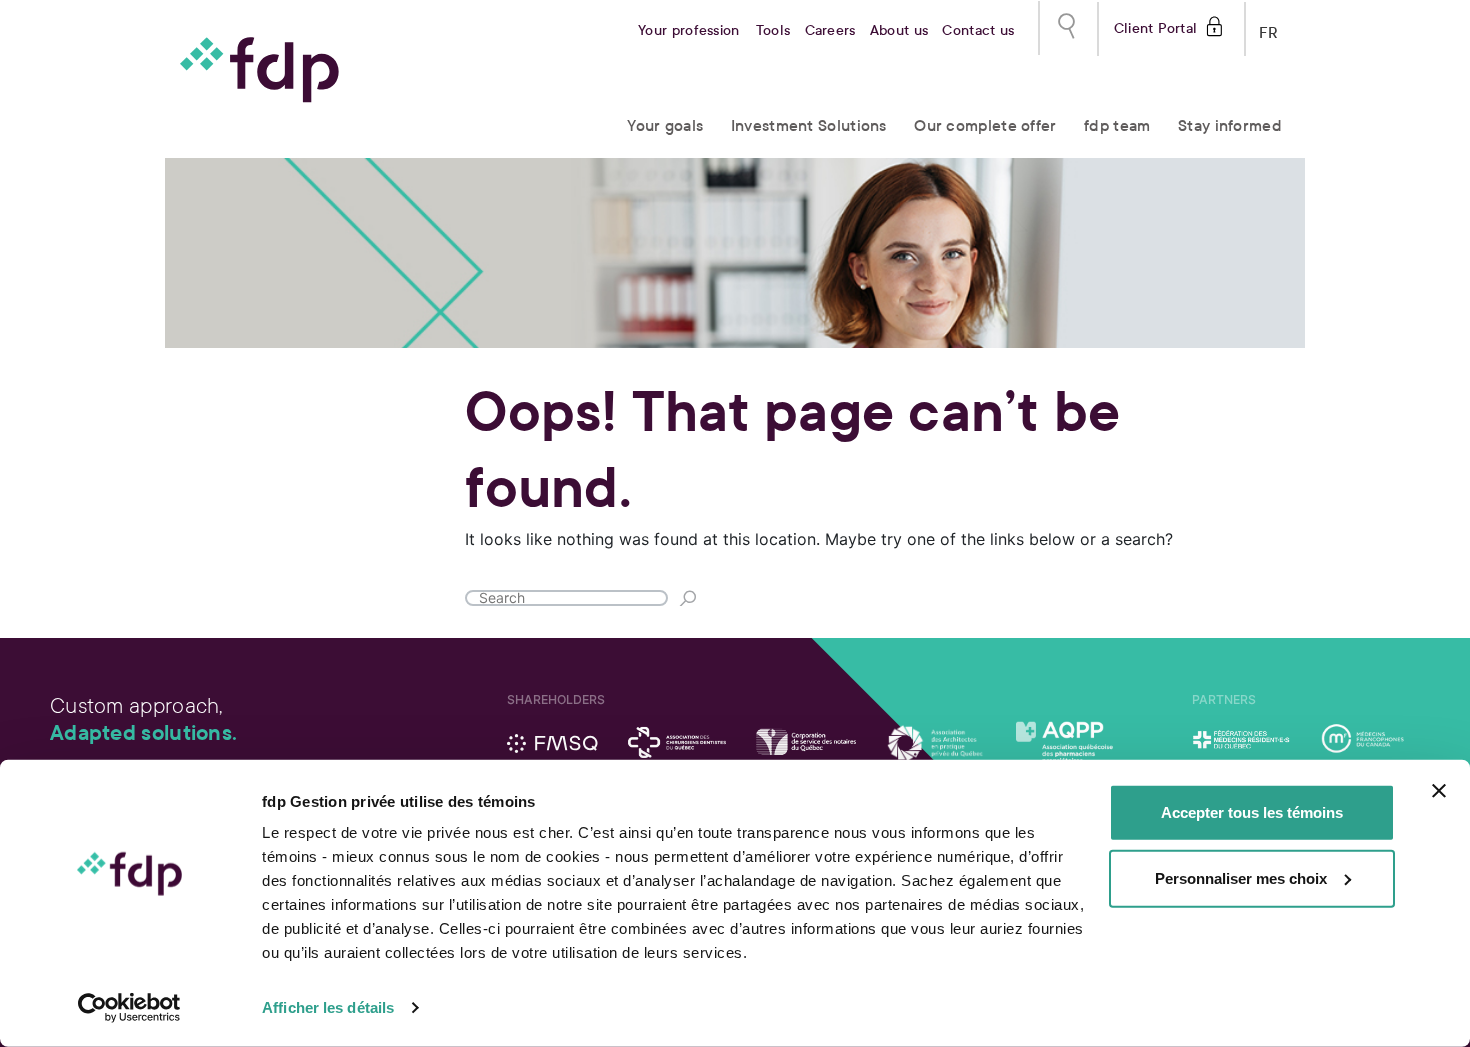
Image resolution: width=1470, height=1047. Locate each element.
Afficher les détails (328, 1007)
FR (1269, 28)
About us (899, 30)
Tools (773, 30)
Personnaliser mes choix (1241, 877)
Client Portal (1155, 26)
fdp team (1117, 125)
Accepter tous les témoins (1252, 812)
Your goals (665, 125)
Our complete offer (985, 125)
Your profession (689, 30)
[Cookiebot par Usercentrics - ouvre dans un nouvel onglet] (129, 1008)
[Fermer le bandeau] (1439, 791)
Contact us (978, 30)
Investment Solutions (809, 125)
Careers (830, 30)
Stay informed (1230, 125)
